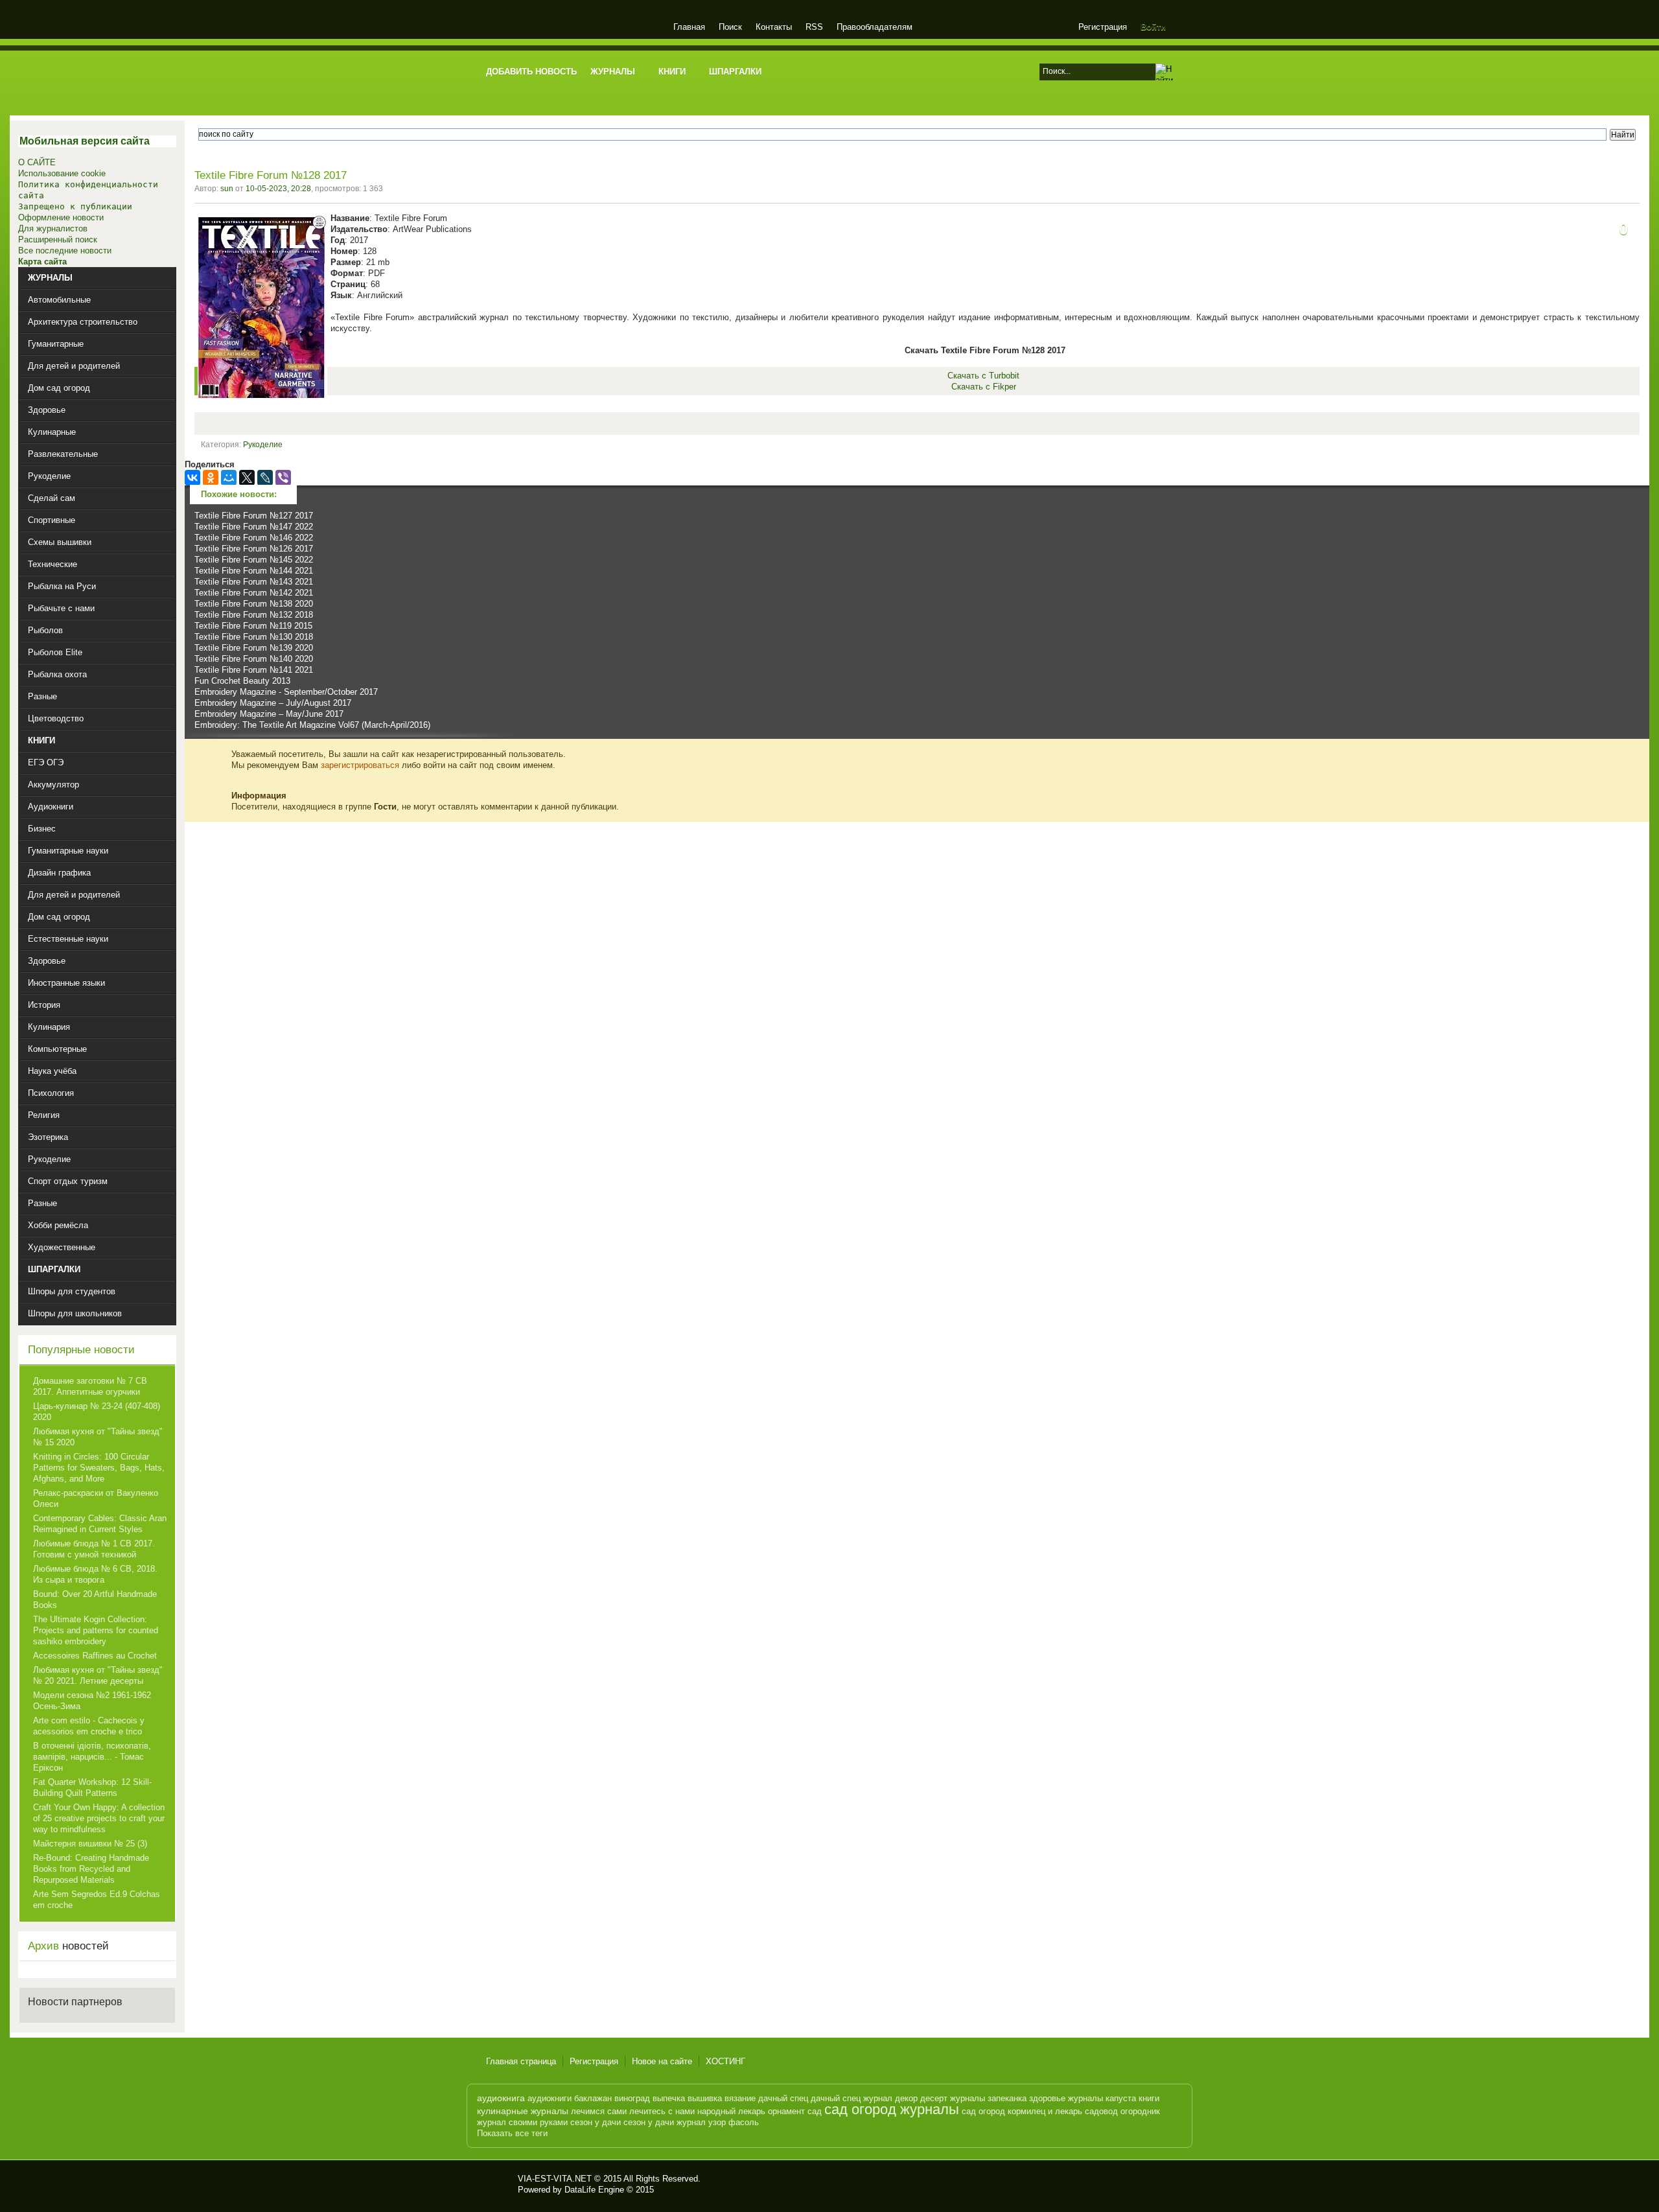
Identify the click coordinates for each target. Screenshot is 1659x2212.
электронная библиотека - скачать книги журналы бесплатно (497, 2184)
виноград (632, 2098)
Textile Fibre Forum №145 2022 (254, 560)
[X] (247, 478)
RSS (814, 27)
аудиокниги (550, 2098)
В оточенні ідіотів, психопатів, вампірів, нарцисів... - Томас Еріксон (92, 1757)
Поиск (730, 27)
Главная (689, 27)
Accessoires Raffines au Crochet (95, 1656)
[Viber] (283, 478)
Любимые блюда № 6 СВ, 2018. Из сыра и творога (95, 1574)
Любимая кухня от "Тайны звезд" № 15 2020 (98, 1437)
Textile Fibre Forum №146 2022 (254, 538)
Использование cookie (62, 173)
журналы (968, 2098)
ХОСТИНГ (725, 2061)
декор (906, 2098)
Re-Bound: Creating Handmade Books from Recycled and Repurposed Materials (91, 1869)
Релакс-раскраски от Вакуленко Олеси (96, 1498)
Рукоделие (263, 445)
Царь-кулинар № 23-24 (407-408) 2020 (97, 1412)
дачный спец (783, 2098)
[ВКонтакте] (192, 478)
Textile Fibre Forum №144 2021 (254, 571)
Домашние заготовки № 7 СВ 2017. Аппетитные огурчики (90, 1386)
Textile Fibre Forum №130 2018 (254, 637)
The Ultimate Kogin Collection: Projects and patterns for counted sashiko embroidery (96, 1630)
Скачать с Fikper (984, 387)
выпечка (669, 2098)
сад (815, 2111)
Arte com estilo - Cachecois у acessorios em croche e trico (89, 1726)
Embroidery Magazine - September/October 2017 (286, 692)
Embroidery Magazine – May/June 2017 (269, 714)
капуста (1121, 2098)
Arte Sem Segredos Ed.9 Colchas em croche (97, 1900)
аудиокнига (501, 2098)
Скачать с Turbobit (983, 376)
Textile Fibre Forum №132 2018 (254, 615)
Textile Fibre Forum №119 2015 (253, 626)
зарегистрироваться (360, 765)
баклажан (593, 2098)
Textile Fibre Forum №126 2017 (254, 549)
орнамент (786, 2111)
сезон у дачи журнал (665, 2122)
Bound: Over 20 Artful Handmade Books (95, 1600)
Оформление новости (61, 217)
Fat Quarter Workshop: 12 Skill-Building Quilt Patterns (92, 1787)
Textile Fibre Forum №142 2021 (254, 593)
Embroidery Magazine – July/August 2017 (273, 703)
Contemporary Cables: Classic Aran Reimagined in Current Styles (100, 1524)
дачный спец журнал (852, 2098)
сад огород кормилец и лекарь (1022, 2111)
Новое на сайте (662, 2061)
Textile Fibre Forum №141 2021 (254, 670)
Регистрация (1103, 27)
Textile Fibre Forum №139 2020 (254, 648)
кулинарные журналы (523, 2111)
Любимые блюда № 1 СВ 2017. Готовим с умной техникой (94, 1549)
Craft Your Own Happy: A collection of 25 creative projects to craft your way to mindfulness (99, 1818)
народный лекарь (731, 2111)
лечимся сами (599, 2111)
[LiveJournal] (265, 478)
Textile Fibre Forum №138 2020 (254, 604)
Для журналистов (53, 228)
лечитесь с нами (662, 2111)
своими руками (538, 2122)
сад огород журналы (892, 2109)
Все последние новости (65, 250)
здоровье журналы (1066, 2098)
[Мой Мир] (229, 478)
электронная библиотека (572, 29)
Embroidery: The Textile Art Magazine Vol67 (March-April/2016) (312, 725)
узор (717, 2122)
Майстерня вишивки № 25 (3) (90, 1844)
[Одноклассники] (211, 478)
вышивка (705, 2098)
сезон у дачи (596, 2122)
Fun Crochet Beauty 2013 (242, 681)
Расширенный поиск (58, 239)
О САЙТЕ (37, 162)
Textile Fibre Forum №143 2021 (254, 582)
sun (227, 189)
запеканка (1007, 2098)
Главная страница (521, 2061)
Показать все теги (512, 2133)
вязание (740, 2098)
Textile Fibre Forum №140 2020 (254, 659)
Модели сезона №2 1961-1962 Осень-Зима (92, 1701)
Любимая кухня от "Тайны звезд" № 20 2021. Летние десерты (98, 1675)
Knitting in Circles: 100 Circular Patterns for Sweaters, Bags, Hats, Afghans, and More (99, 1468)
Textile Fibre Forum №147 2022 (254, 527)
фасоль (744, 2122)
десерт (934, 2098)
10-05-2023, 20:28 (278, 189)
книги (1149, 2098)
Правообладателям (875, 27)
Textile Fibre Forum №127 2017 (254, 516)
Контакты (774, 27)
